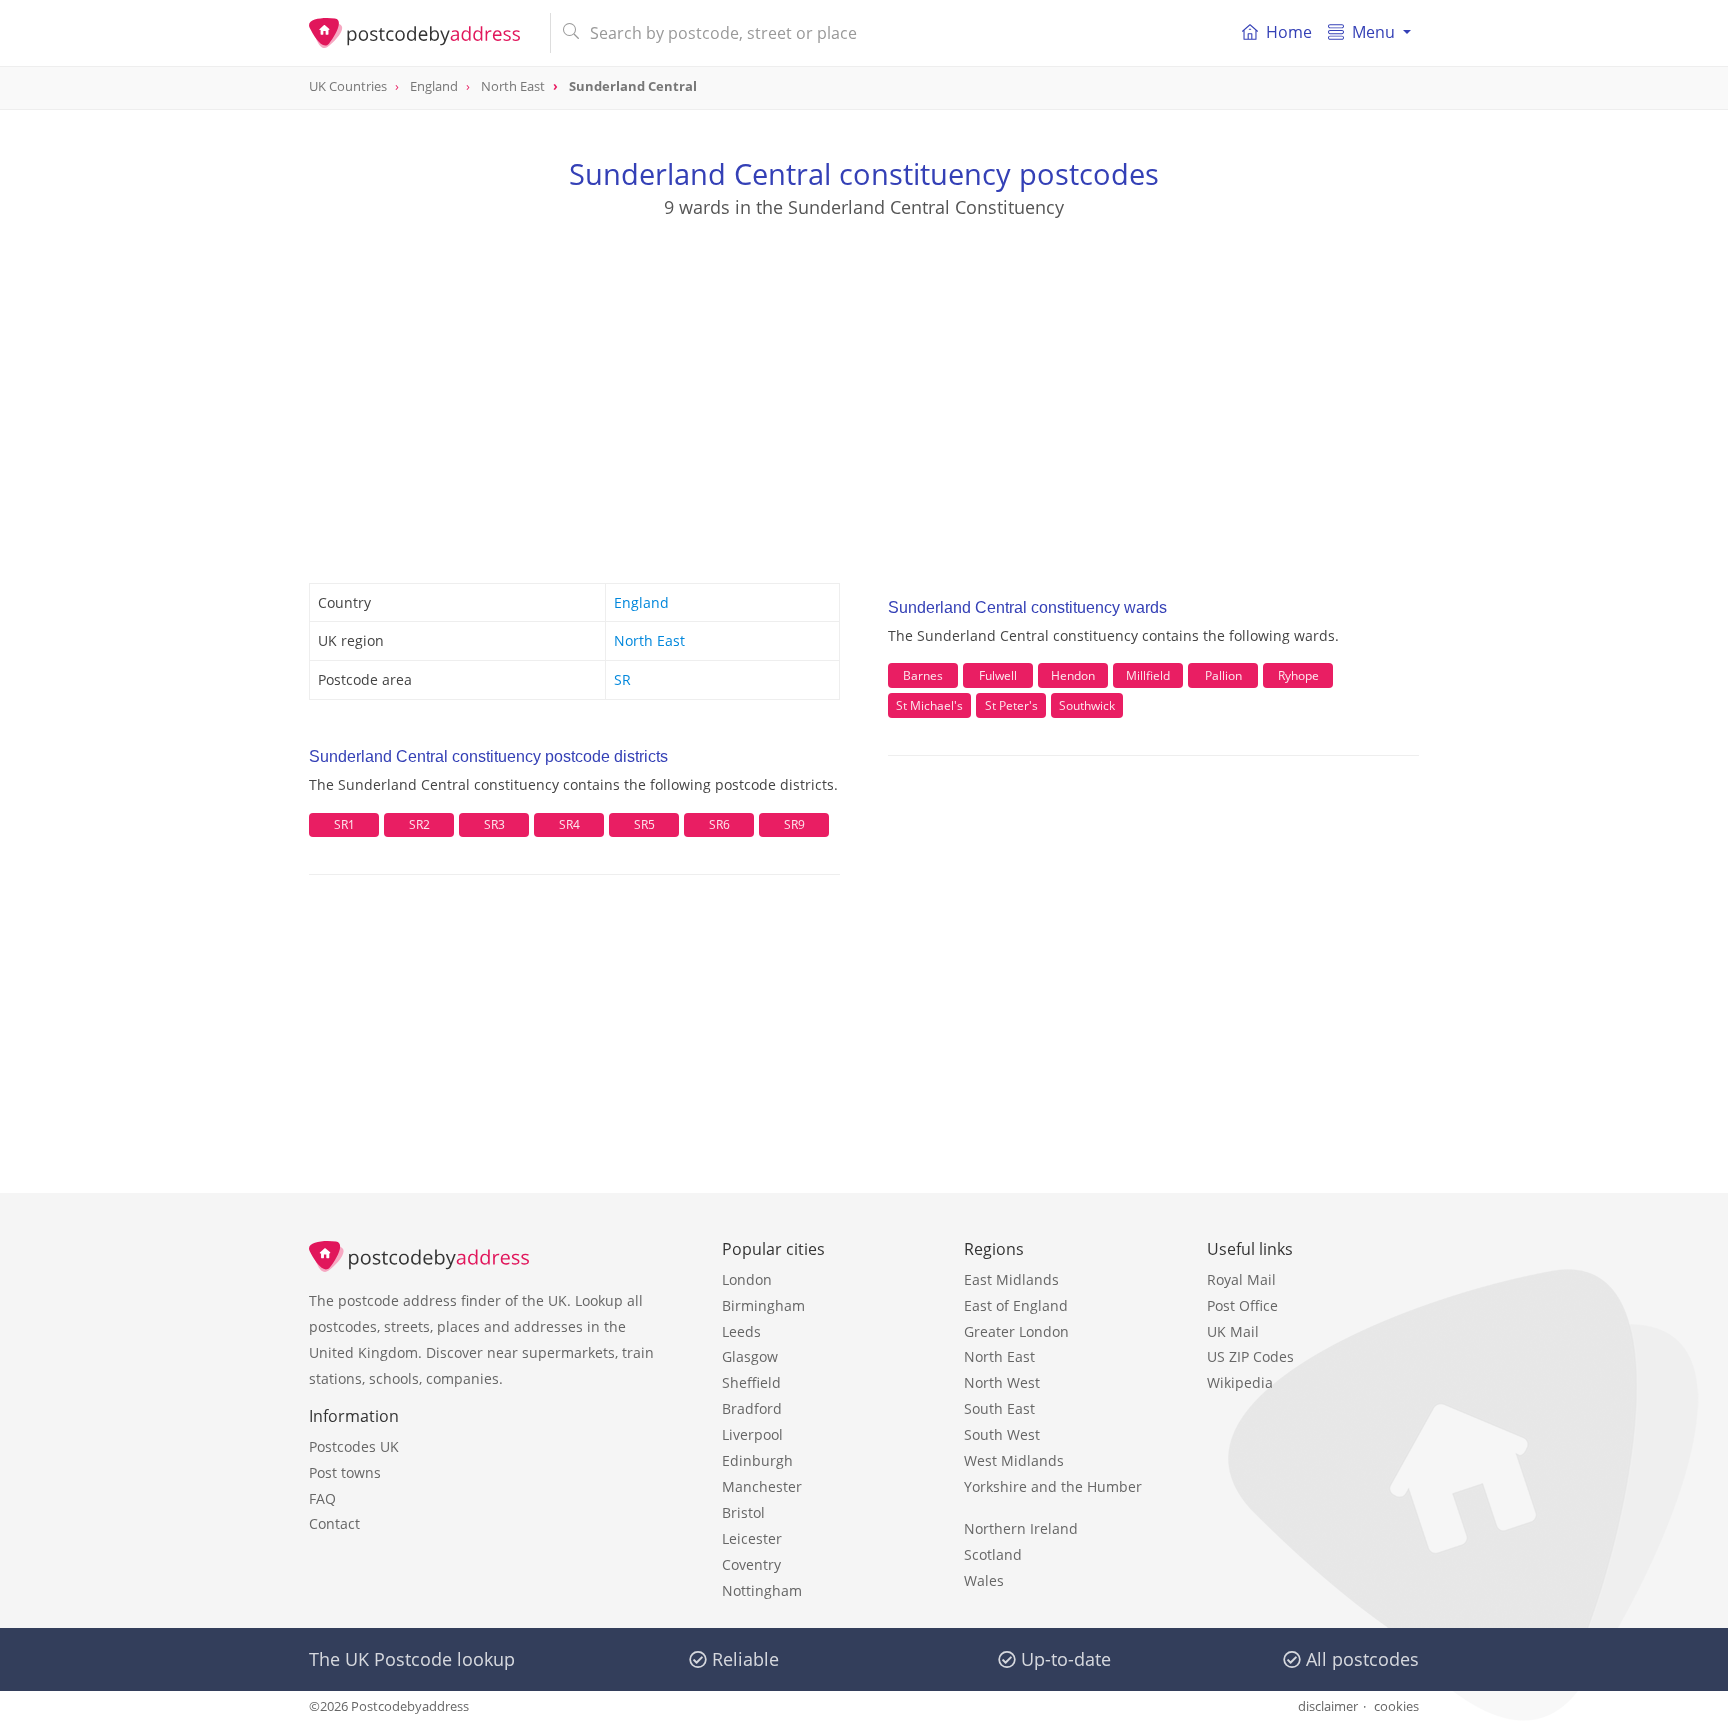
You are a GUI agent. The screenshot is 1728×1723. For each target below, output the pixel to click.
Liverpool (752, 1434)
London (747, 1279)
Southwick (1087, 705)
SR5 (644, 824)
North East (649, 640)
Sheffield (751, 1382)
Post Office (1242, 1305)
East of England (1016, 1305)
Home (1289, 32)
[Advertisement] (864, 381)
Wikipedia (1240, 1382)
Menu (1373, 32)
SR (622, 679)
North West (1002, 1382)
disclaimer (1328, 1706)
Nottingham (762, 1590)
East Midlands (1011, 1279)
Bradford (752, 1408)
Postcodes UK (354, 1446)
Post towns (345, 1472)
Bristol (743, 1512)
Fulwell (998, 675)
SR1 (344, 824)
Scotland (993, 1554)
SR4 (569, 824)
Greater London (1016, 1331)
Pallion (1223, 675)
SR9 (794, 824)
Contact (334, 1523)
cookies (1396, 1706)
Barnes (923, 675)
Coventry (751, 1564)
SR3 (494, 824)
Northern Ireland (1021, 1528)
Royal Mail (1241, 1279)
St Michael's (929, 705)
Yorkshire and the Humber (1053, 1486)
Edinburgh (757, 1460)
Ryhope (1298, 675)
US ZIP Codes (1250, 1356)
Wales (984, 1580)
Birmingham (763, 1305)
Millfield (1148, 675)
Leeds (741, 1331)
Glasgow (750, 1356)
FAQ (322, 1498)
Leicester (752, 1538)
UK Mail (1233, 1331)
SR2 (419, 824)
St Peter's (1011, 705)
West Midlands (1014, 1460)
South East (999, 1408)
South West (1002, 1434)
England (641, 602)
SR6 (719, 824)
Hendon (1073, 675)
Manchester (762, 1486)
